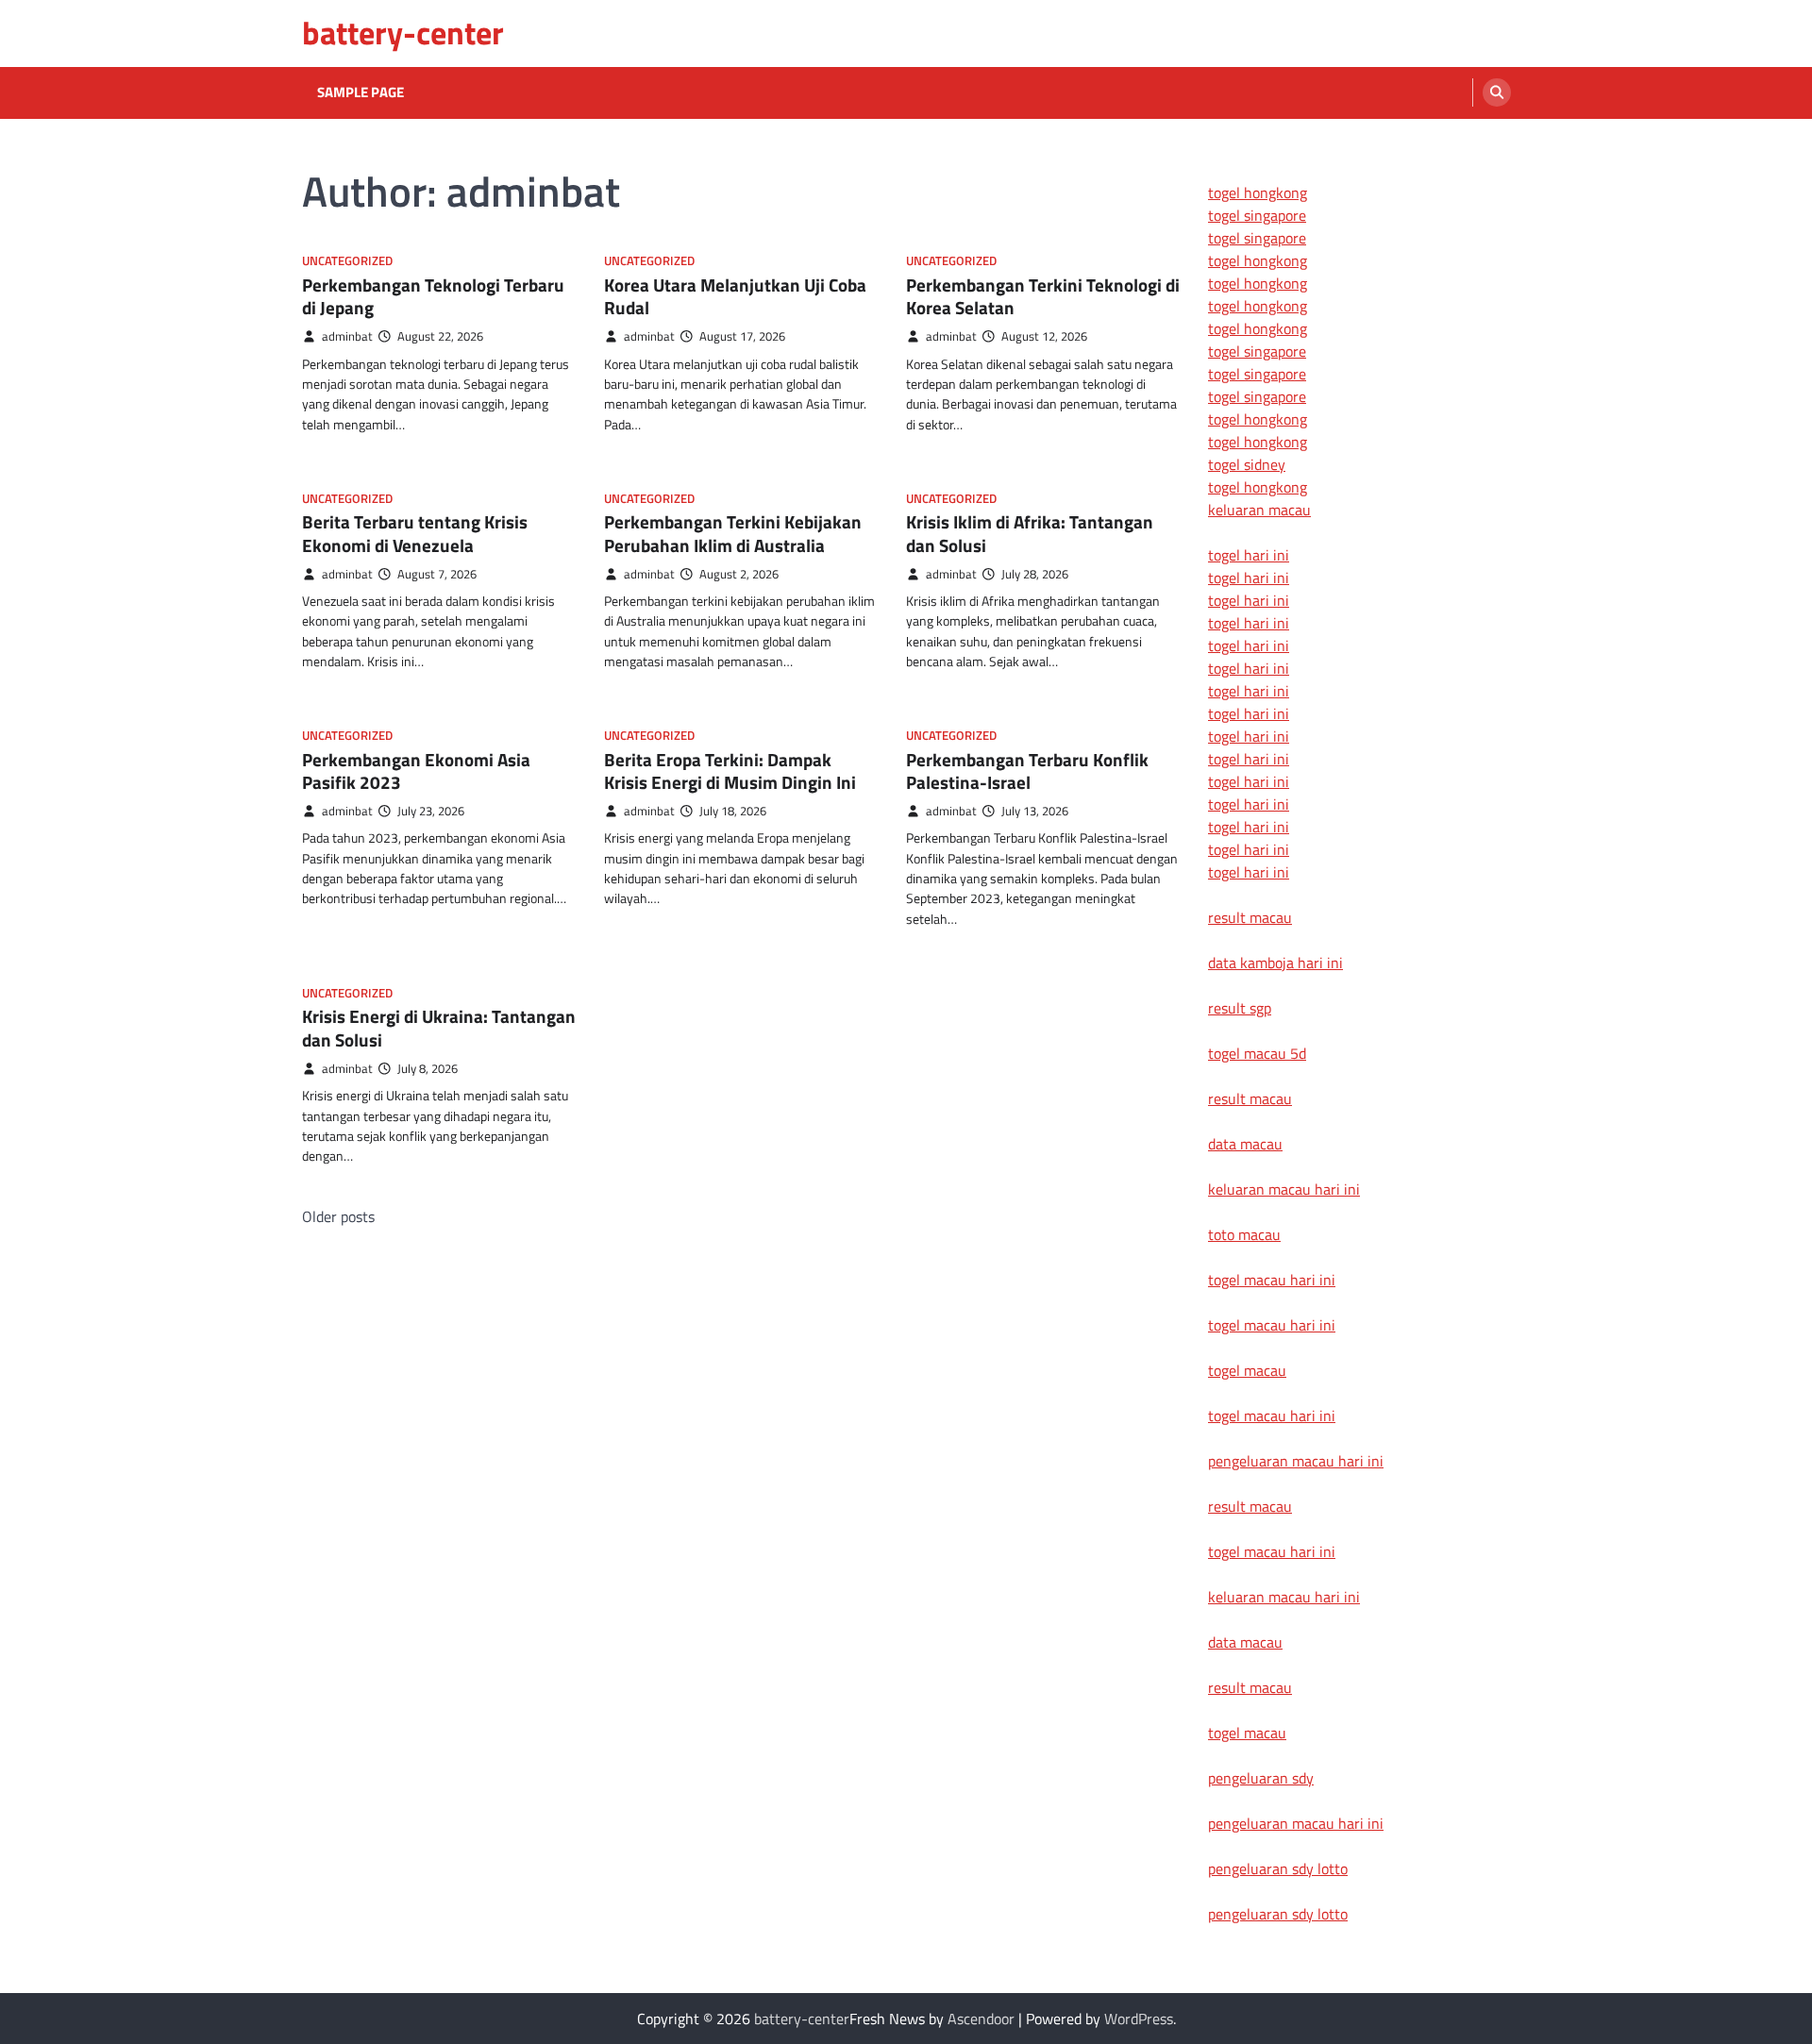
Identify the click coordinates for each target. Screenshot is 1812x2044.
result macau (1250, 917)
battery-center (403, 33)
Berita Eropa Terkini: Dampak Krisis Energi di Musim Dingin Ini (730, 771)
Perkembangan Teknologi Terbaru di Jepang (433, 296)
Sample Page (361, 92)
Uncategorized (347, 261)
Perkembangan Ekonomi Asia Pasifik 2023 (416, 771)
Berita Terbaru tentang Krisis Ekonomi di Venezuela (415, 533)
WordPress (1139, 2019)
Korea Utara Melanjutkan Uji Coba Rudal (735, 296)
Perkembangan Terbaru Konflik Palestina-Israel (1027, 771)
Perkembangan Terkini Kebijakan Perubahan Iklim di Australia (733, 533)
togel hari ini (1249, 849)
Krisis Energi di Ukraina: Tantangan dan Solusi (439, 1028)
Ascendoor (981, 2019)
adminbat (347, 336)
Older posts (338, 1216)
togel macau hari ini (1272, 1416)
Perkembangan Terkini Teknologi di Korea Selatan (1043, 296)
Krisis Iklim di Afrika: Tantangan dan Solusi (1030, 533)
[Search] (1497, 92)
